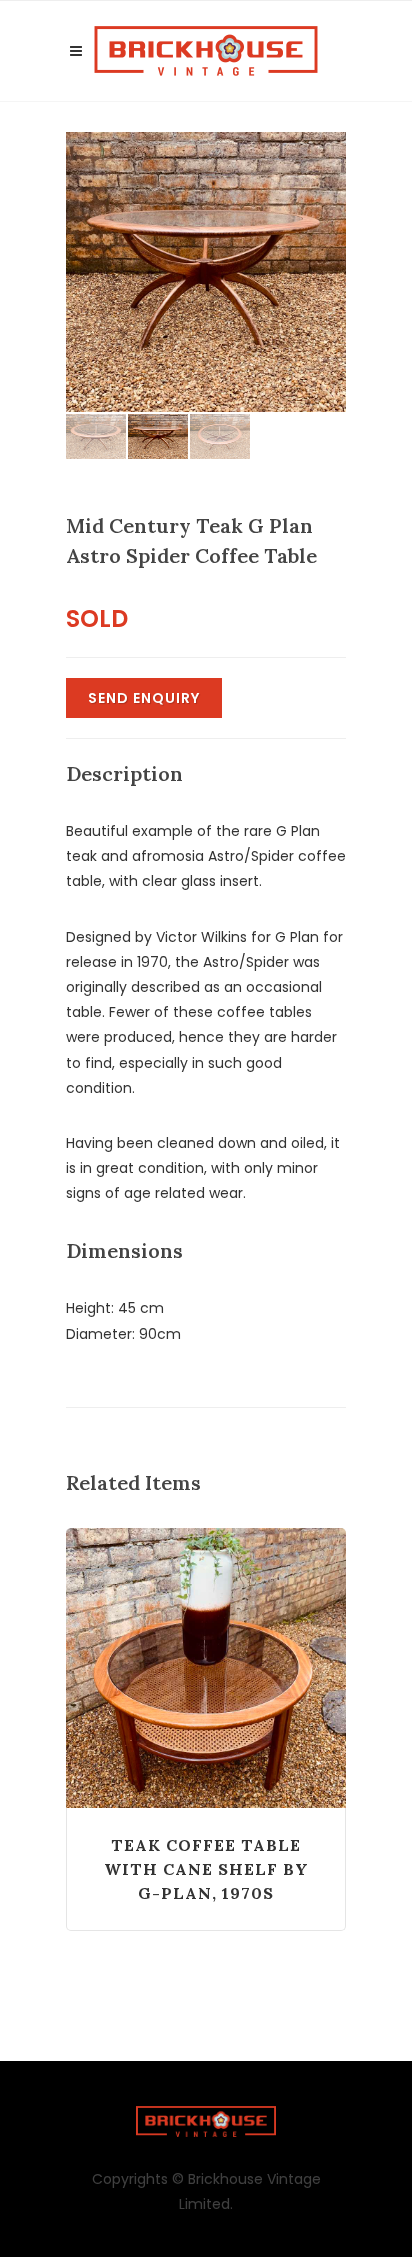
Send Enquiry (144, 698)
